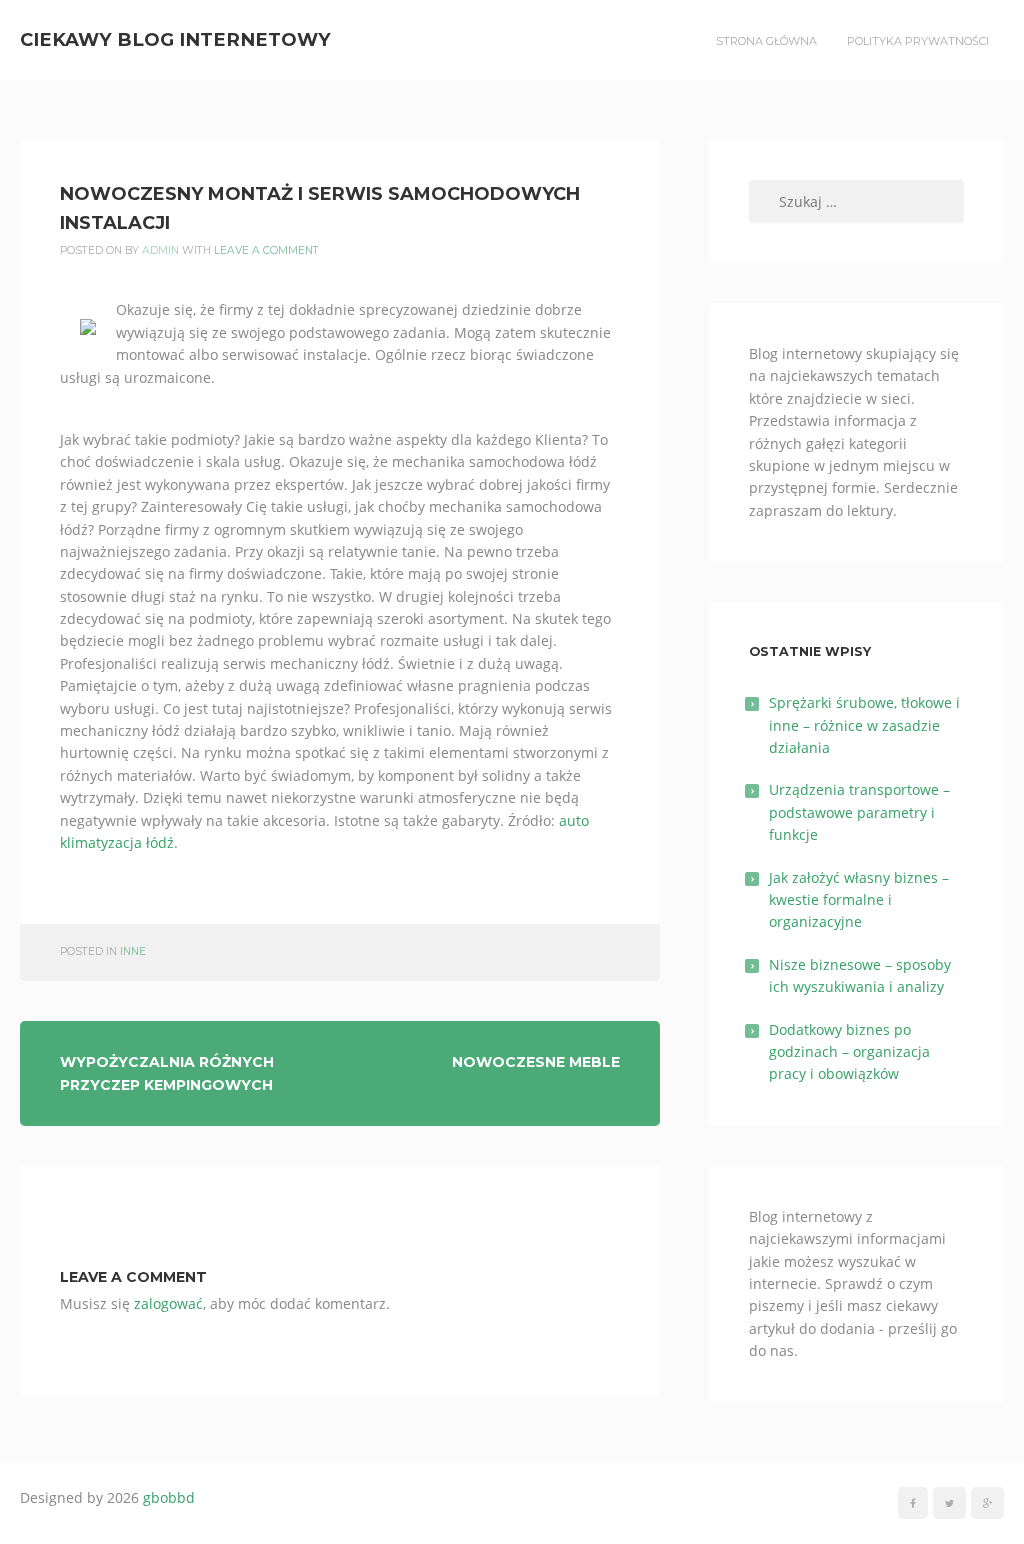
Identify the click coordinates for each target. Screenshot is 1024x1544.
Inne (133, 951)
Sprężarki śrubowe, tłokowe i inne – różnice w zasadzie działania (864, 725)
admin (160, 250)
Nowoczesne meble (536, 1062)
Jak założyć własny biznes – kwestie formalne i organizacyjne (859, 900)
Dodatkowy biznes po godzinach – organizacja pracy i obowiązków (849, 1052)
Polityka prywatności (918, 41)
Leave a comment (266, 250)
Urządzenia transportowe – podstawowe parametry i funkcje (859, 812)
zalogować (168, 1303)
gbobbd (169, 1497)
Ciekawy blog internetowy (175, 39)
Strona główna (766, 41)
